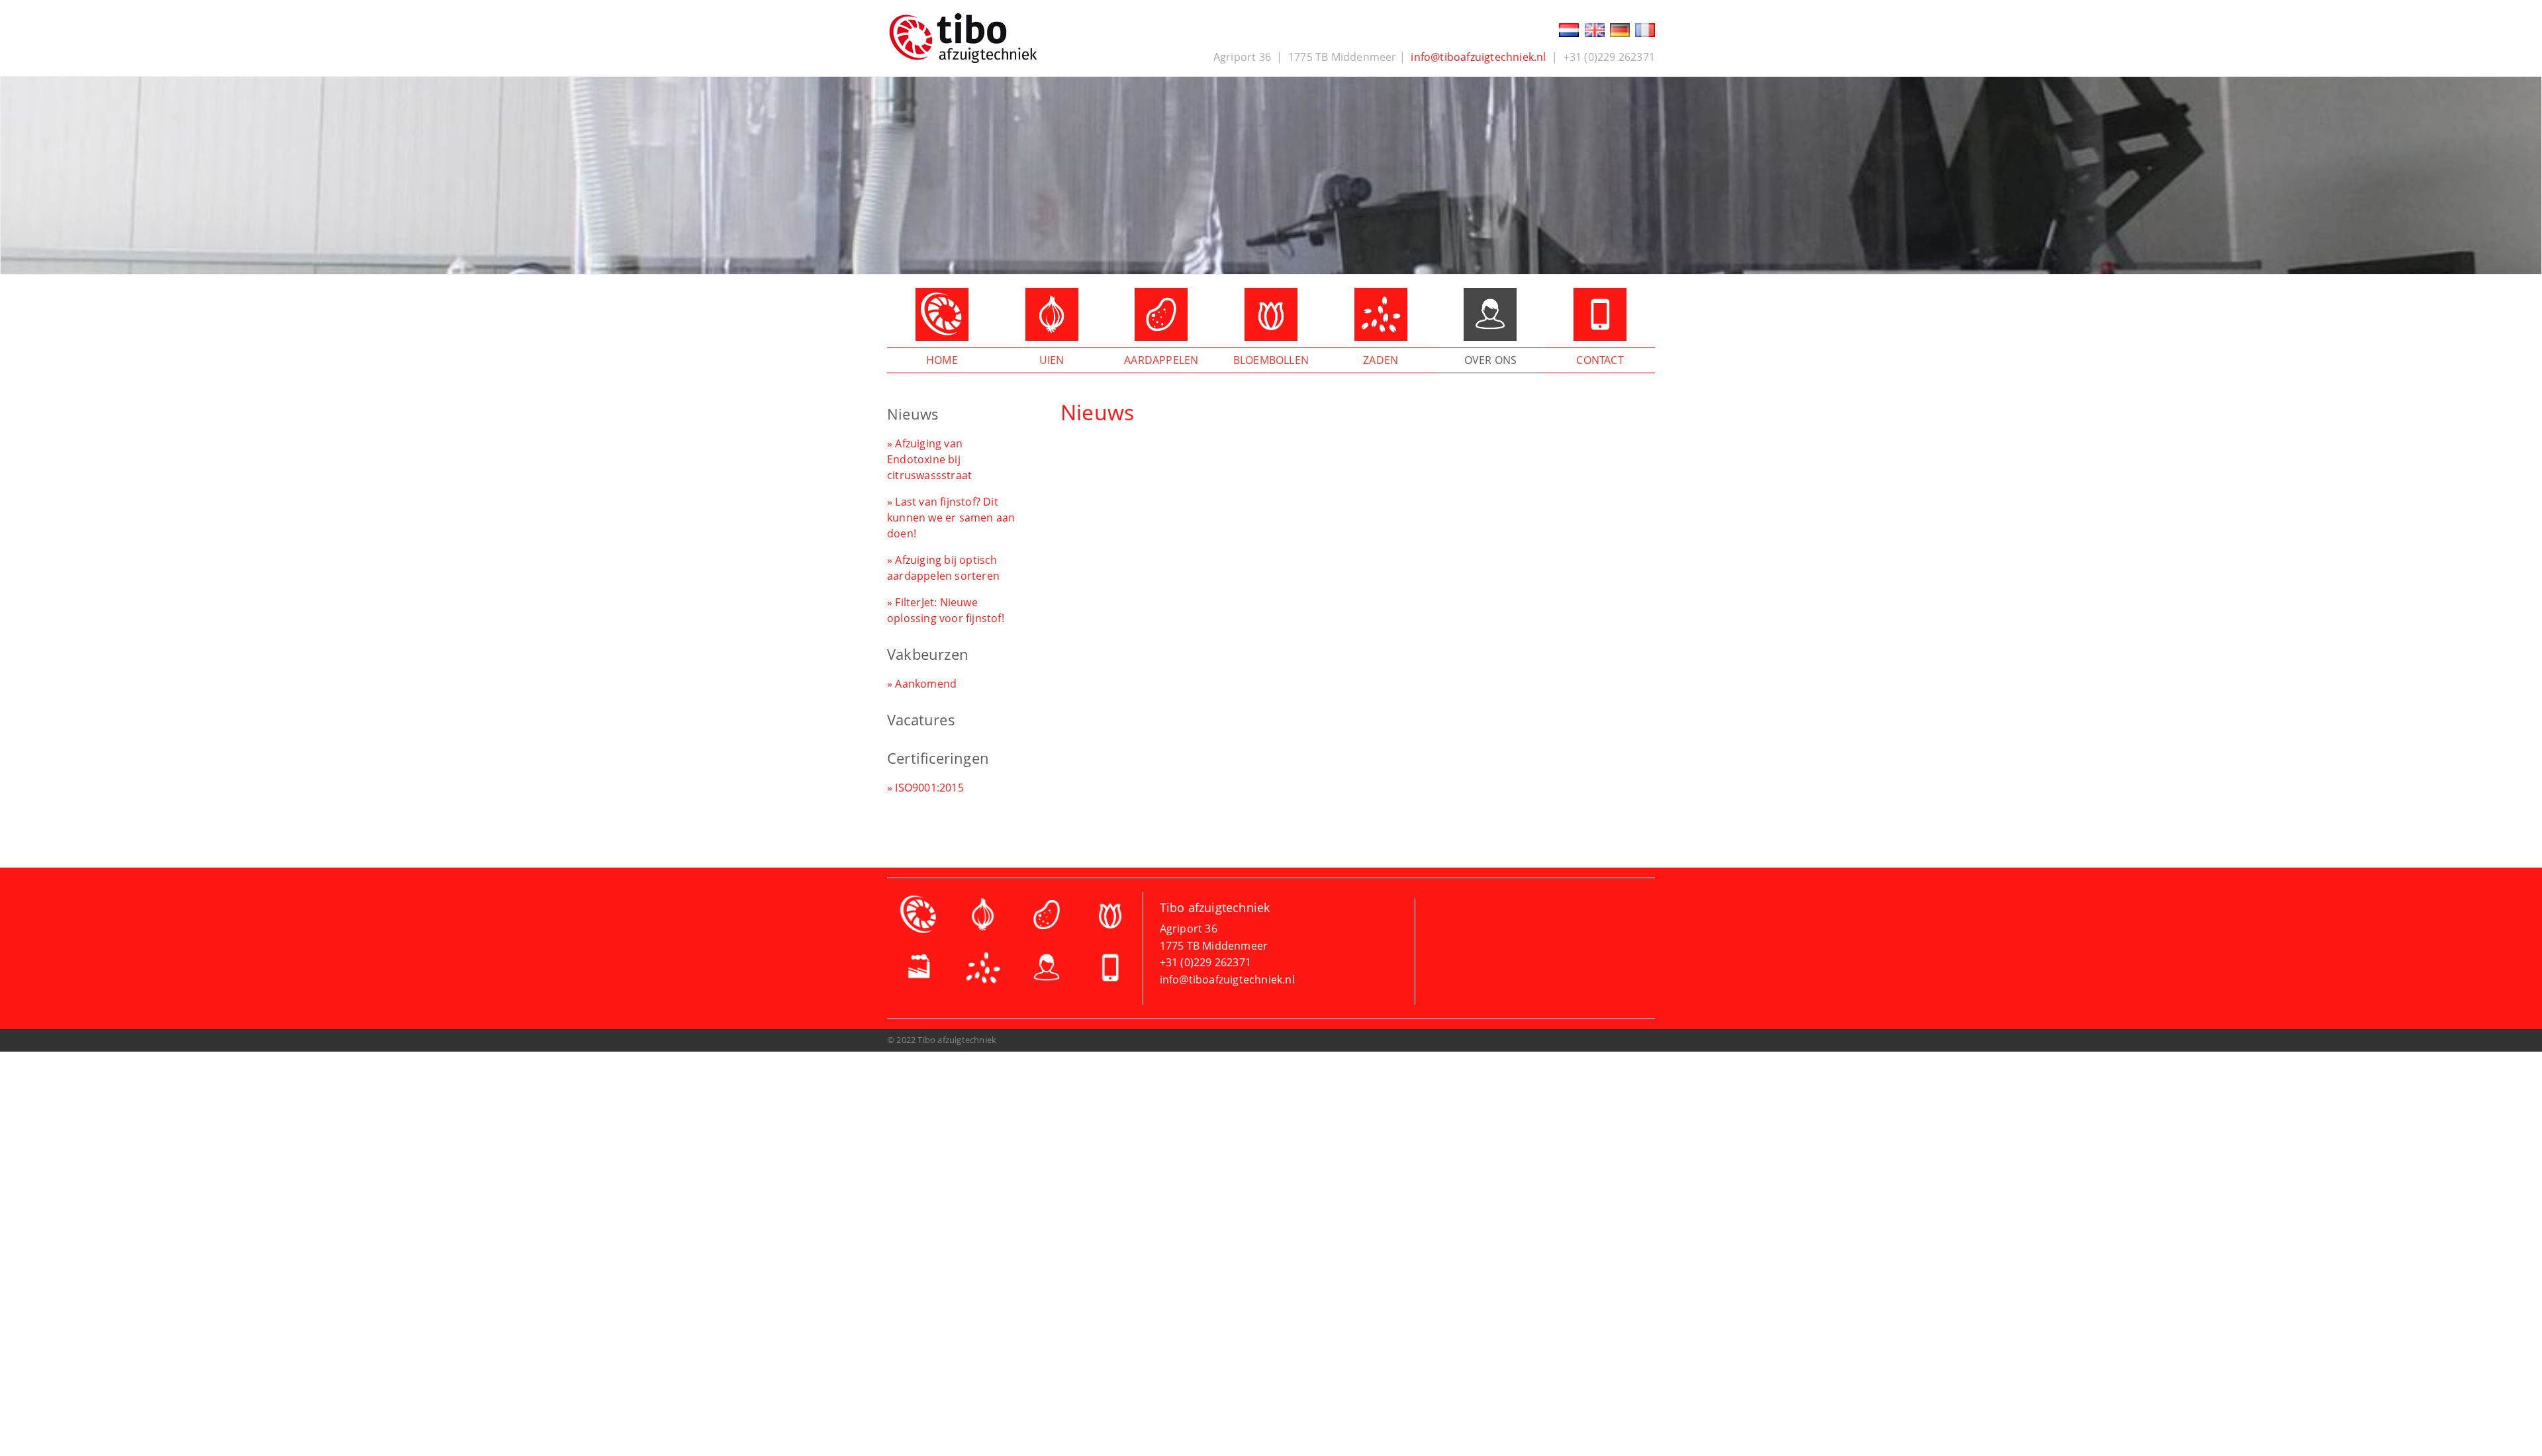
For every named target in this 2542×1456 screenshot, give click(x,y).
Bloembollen (1271, 360)
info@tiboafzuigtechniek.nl (1478, 57)
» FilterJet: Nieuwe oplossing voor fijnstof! (946, 610)
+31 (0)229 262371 (1205, 962)
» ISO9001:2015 (925, 788)
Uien (1052, 360)
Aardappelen (1161, 360)
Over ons (1491, 360)
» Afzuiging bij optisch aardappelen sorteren (943, 568)
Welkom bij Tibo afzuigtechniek (919, 918)
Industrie (919, 971)
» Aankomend (922, 684)
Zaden (1381, 360)
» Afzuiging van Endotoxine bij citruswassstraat (929, 459)
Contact (1600, 360)
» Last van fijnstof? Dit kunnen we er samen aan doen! (951, 518)
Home (942, 360)
